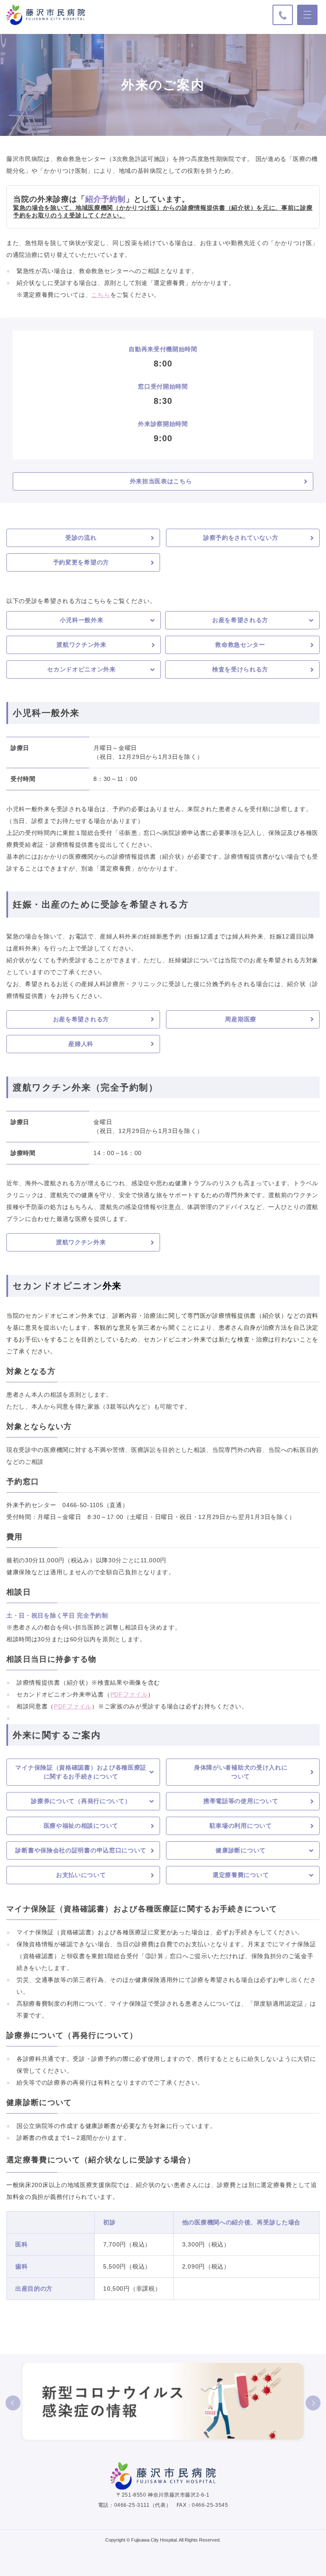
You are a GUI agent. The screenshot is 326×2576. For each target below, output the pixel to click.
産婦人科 (81, 1044)
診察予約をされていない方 (241, 538)
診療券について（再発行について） (81, 1801)
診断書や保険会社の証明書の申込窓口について (81, 1850)
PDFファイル (129, 1694)
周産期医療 (241, 1019)
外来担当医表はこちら (161, 481)
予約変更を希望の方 (81, 562)
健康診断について (241, 1850)
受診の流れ (81, 538)
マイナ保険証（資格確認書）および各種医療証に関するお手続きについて (81, 1772)
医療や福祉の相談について (81, 1826)
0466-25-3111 (132, 2505)
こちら (101, 295)
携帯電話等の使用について (241, 1801)
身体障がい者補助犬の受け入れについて (241, 1772)
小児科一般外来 (82, 620)
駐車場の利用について (241, 1826)
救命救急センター (240, 645)
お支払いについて (81, 1875)
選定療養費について (241, 1875)
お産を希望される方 (240, 620)
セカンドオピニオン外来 (81, 669)
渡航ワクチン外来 (81, 645)
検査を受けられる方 (240, 669)
